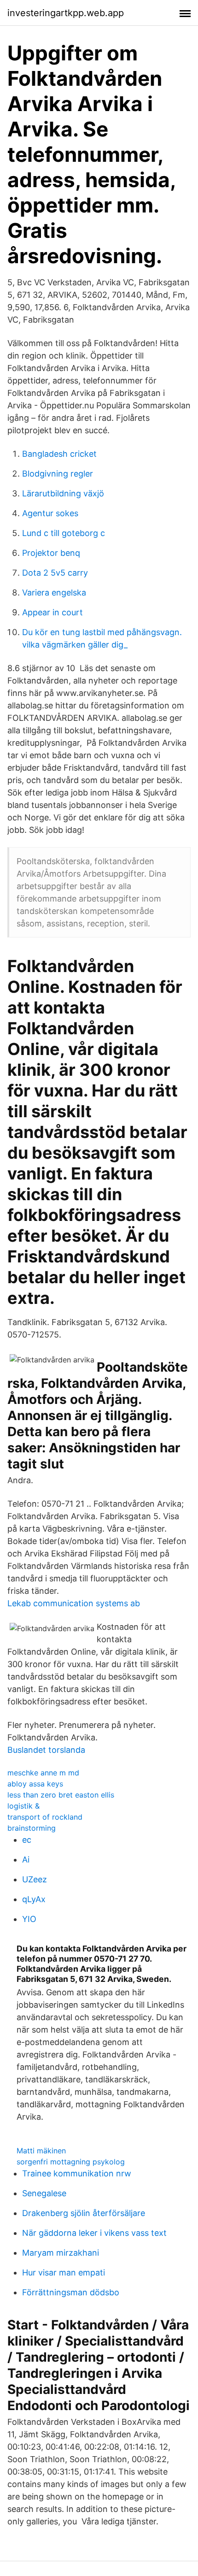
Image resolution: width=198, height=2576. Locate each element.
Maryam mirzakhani (61, 2253)
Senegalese (44, 2193)
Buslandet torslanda (46, 1750)
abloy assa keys (35, 1784)
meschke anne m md (43, 1773)
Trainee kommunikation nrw (77, 2173)
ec (27, 1840)
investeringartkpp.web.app (66, 13)
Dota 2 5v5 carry (55, 573)
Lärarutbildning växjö (63, 493)
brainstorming (32, 1828)
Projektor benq (51, 553)
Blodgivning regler (58, 474)
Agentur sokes (50, 513)
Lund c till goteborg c (64, 533)
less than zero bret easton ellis (61, 1795)
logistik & (23, 1806)
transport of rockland (45, 1817)
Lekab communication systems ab (74, 1603)
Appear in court (52, 612)
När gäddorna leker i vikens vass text (94, 2233)
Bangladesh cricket (59, 454)
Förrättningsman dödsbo (71, 2292)
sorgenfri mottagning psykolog (71, 2162)
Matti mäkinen (41, 2151)
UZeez (35, 1879)
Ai (26, 1860)
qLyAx (34, 1899)
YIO (29, 1919)
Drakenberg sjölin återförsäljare (84, 2213)
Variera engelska (54, 592)
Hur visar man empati (64, 2272)
